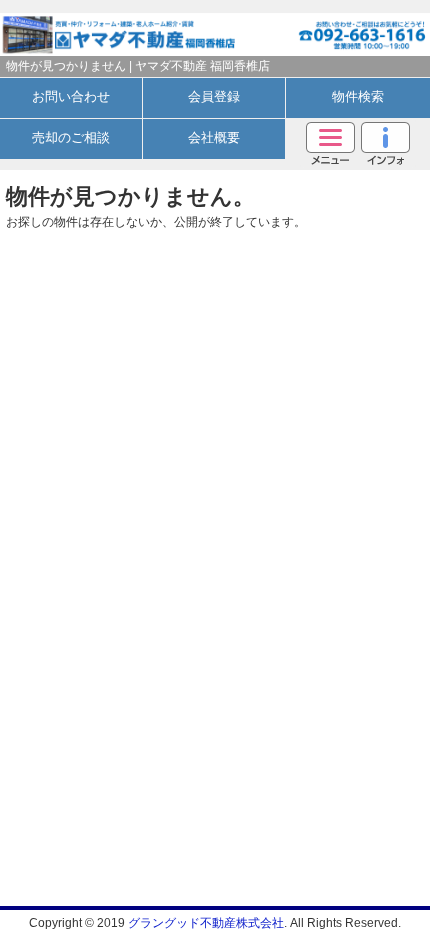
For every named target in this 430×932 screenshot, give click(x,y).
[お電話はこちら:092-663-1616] (322, 28)
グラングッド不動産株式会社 (206, 923)
